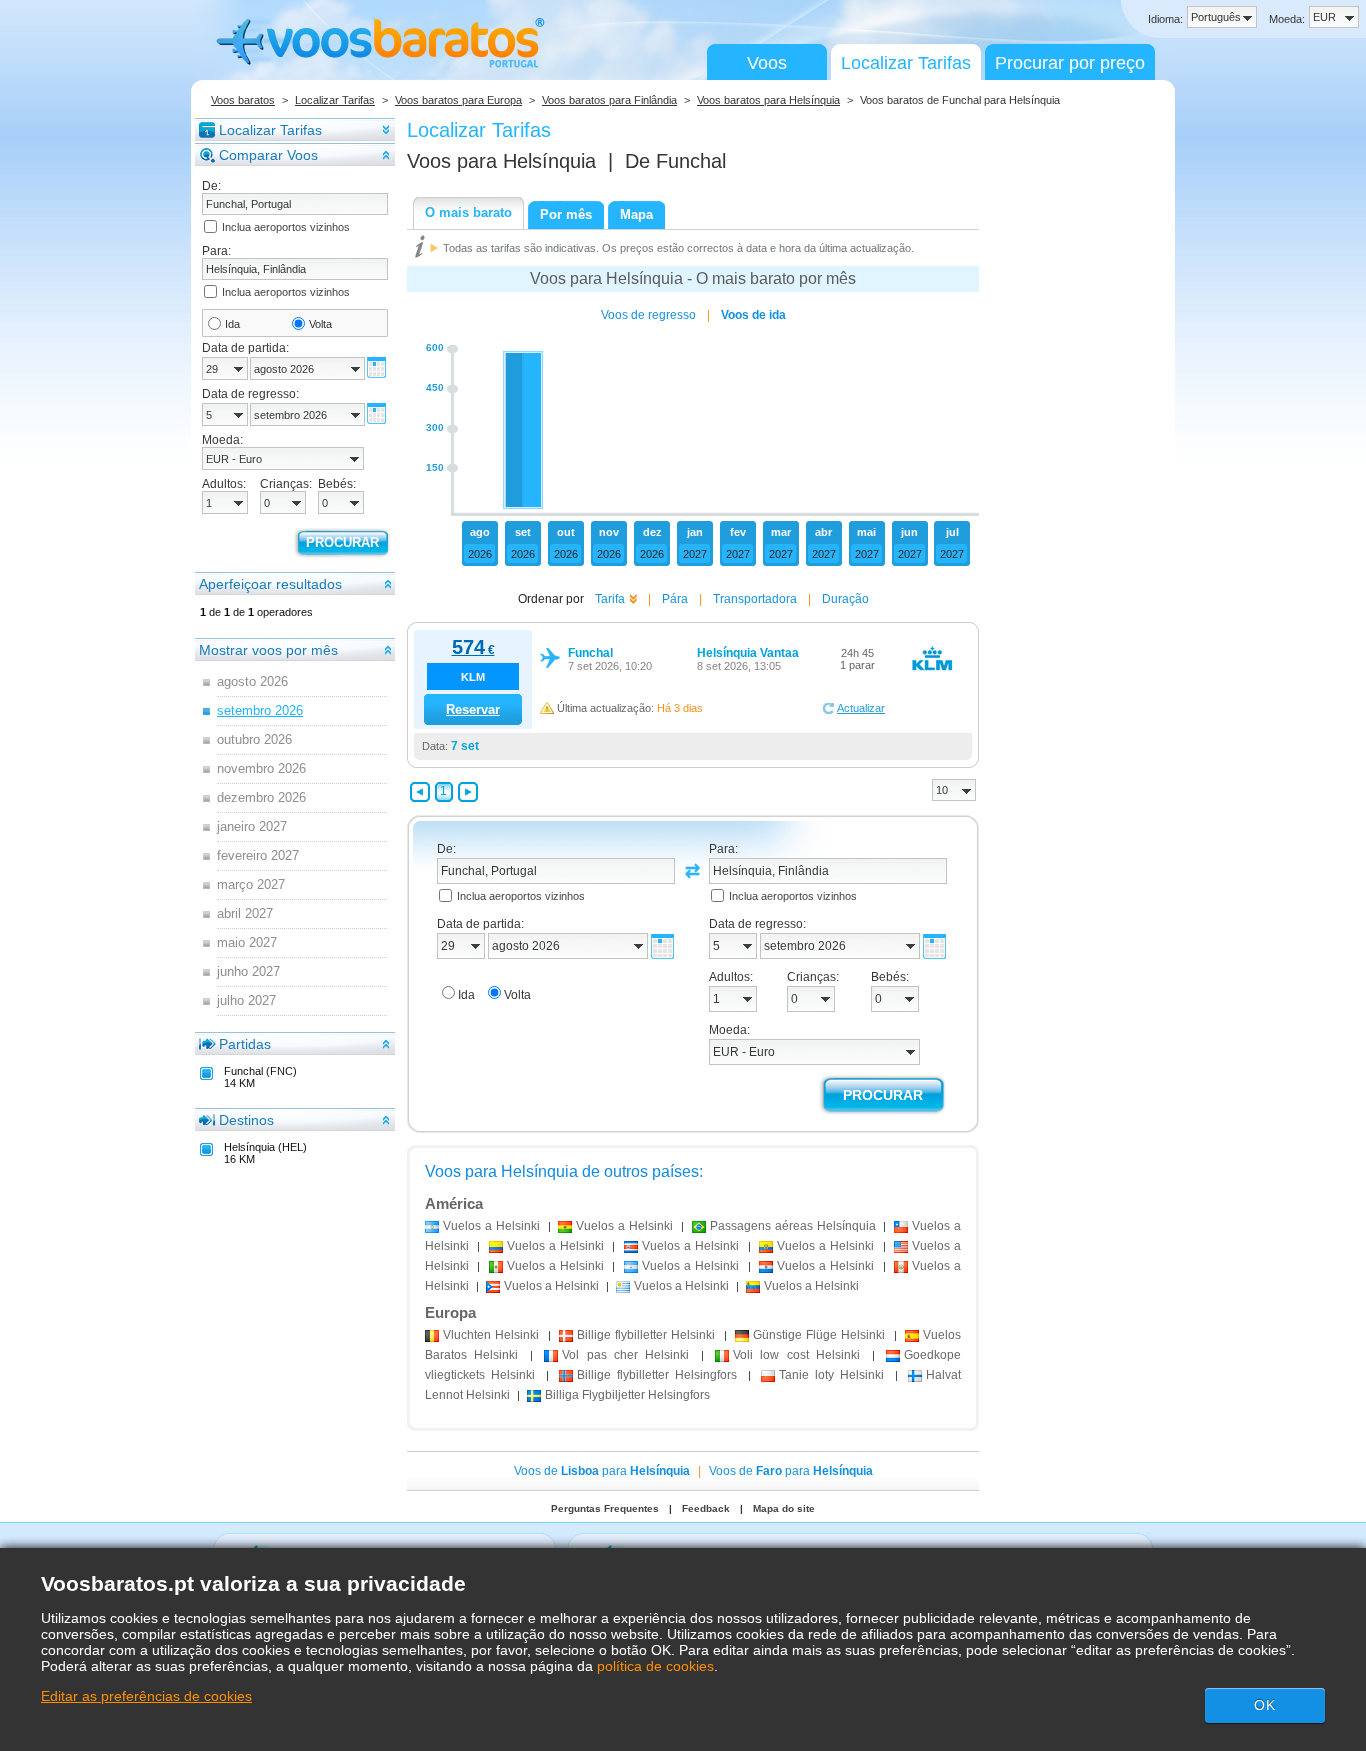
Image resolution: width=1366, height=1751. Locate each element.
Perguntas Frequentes (605, 1508)
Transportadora (755, 599)
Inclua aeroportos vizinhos (286, 227)
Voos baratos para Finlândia (609, 100)
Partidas (245, 1044)
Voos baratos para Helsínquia (768, 100)
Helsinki (491, 1335)
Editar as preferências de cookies (146, 1696)
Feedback (706, 1508)
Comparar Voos (268, 155)
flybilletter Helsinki (646, 1335)
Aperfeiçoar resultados (270, 584)
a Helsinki (491, 1226)
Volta (320, 324)
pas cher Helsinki (625, 1355)
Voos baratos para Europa (458, 100)
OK (1265, 1705)
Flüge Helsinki (819, 1335)
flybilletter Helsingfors (657, 1375)
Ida (232, 324)
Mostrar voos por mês (268, 650)
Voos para (501, 161)
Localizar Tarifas (906, 63)
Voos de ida (753, 315)
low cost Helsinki (796, 1355)
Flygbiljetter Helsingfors (627, 1395)
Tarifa (610, 599)
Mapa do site (784, 1508)
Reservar (473, 709)
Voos (767, 63)
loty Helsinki (832, 1375)
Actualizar (861, 708)
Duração (845, 599)
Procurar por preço (1070, 63)
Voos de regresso (648, 315)
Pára (675, 599)
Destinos (246, 1120)
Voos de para (602, 1471)
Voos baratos (243, 100)
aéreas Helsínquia (793, 1226)
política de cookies (655, 1666)
